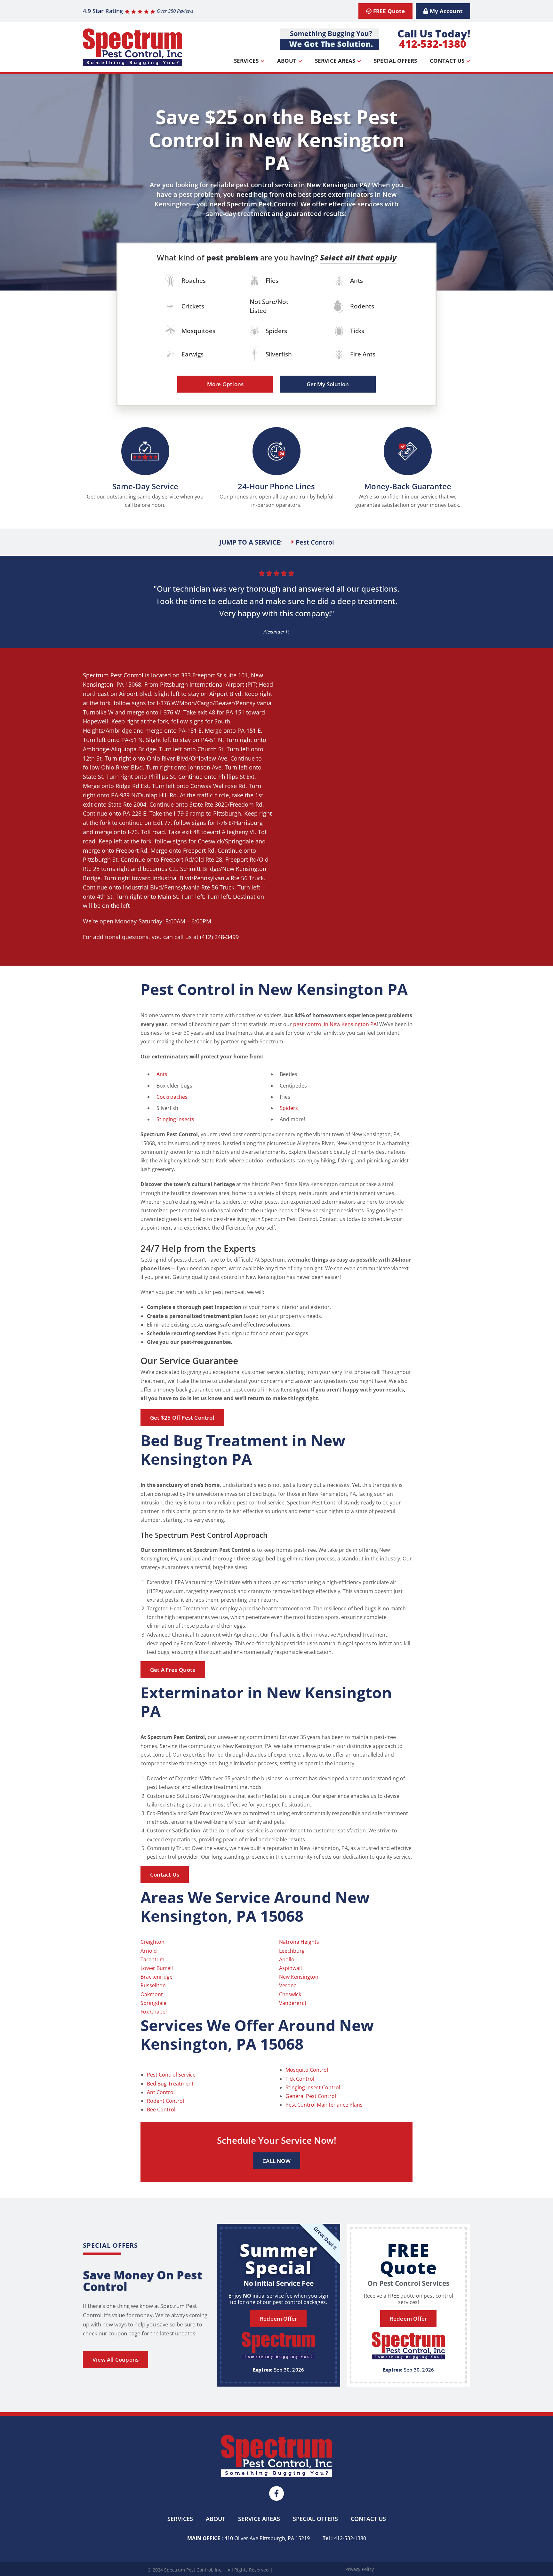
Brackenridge (156, 1977)
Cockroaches (172, 1097)
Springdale (153, 2003)
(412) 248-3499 (219, 937)
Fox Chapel (154, 2012)
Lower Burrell (157, 1968)
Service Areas (335, 61)
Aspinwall (290, 1968)
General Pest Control (311, 2096)
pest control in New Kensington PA (335, 1024)
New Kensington (299, 1977)
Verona (288, 1985)
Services (246, 61)
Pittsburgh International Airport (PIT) (209, 684)
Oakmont (152, 1994)
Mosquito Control (307, 2070)
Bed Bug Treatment (170, 2084)
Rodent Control (165, 2101)
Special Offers (395, 61)
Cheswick (290, 1994)
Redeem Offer (278, 2319)
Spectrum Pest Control (113, 675)
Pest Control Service (171, 2075)
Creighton (152, 1942)
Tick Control (300, 2079)
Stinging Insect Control (313, 2087)
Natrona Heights (299, 1942)
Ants (162, 1074)
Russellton (153, 1985)
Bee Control (161, 2109)
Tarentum (152, 1959)
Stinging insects (175, 1119)
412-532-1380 (433, 44)
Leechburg (292, 1951)
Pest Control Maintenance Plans (324, 2105)
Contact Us (447, 61)
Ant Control (161, 2092)
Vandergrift (293, 2003)
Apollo (287, 1959)
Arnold (149, 1951)
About (287, 61)
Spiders (289, 1108)
